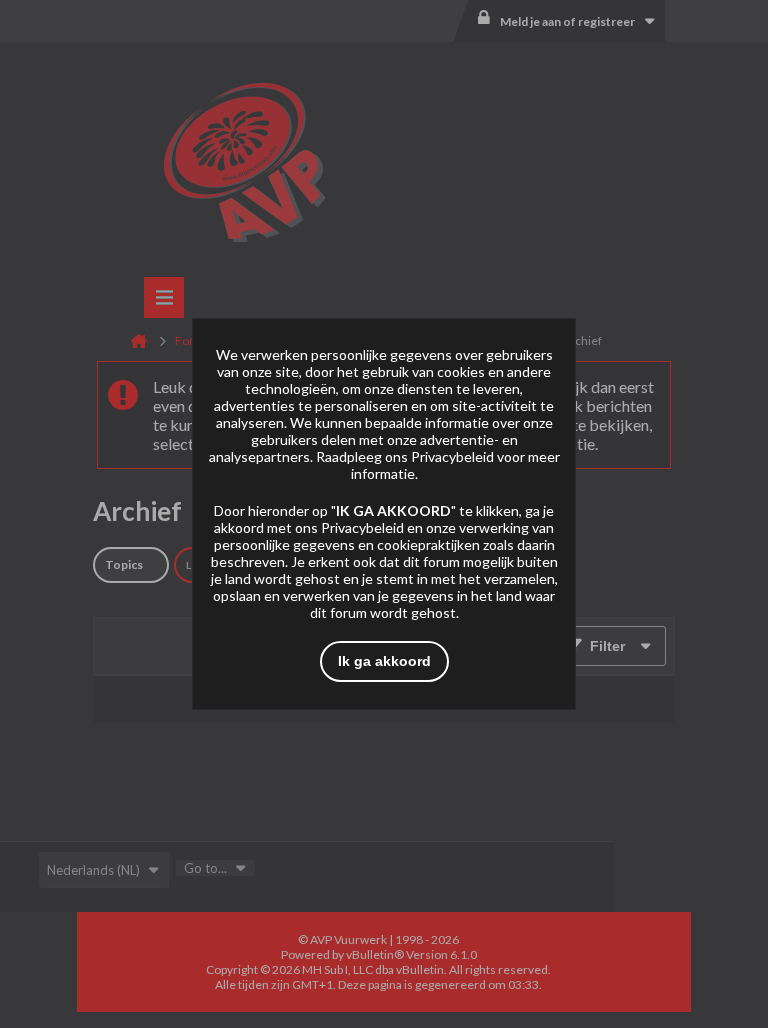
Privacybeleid (452, 456)
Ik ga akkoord (384, 661)
